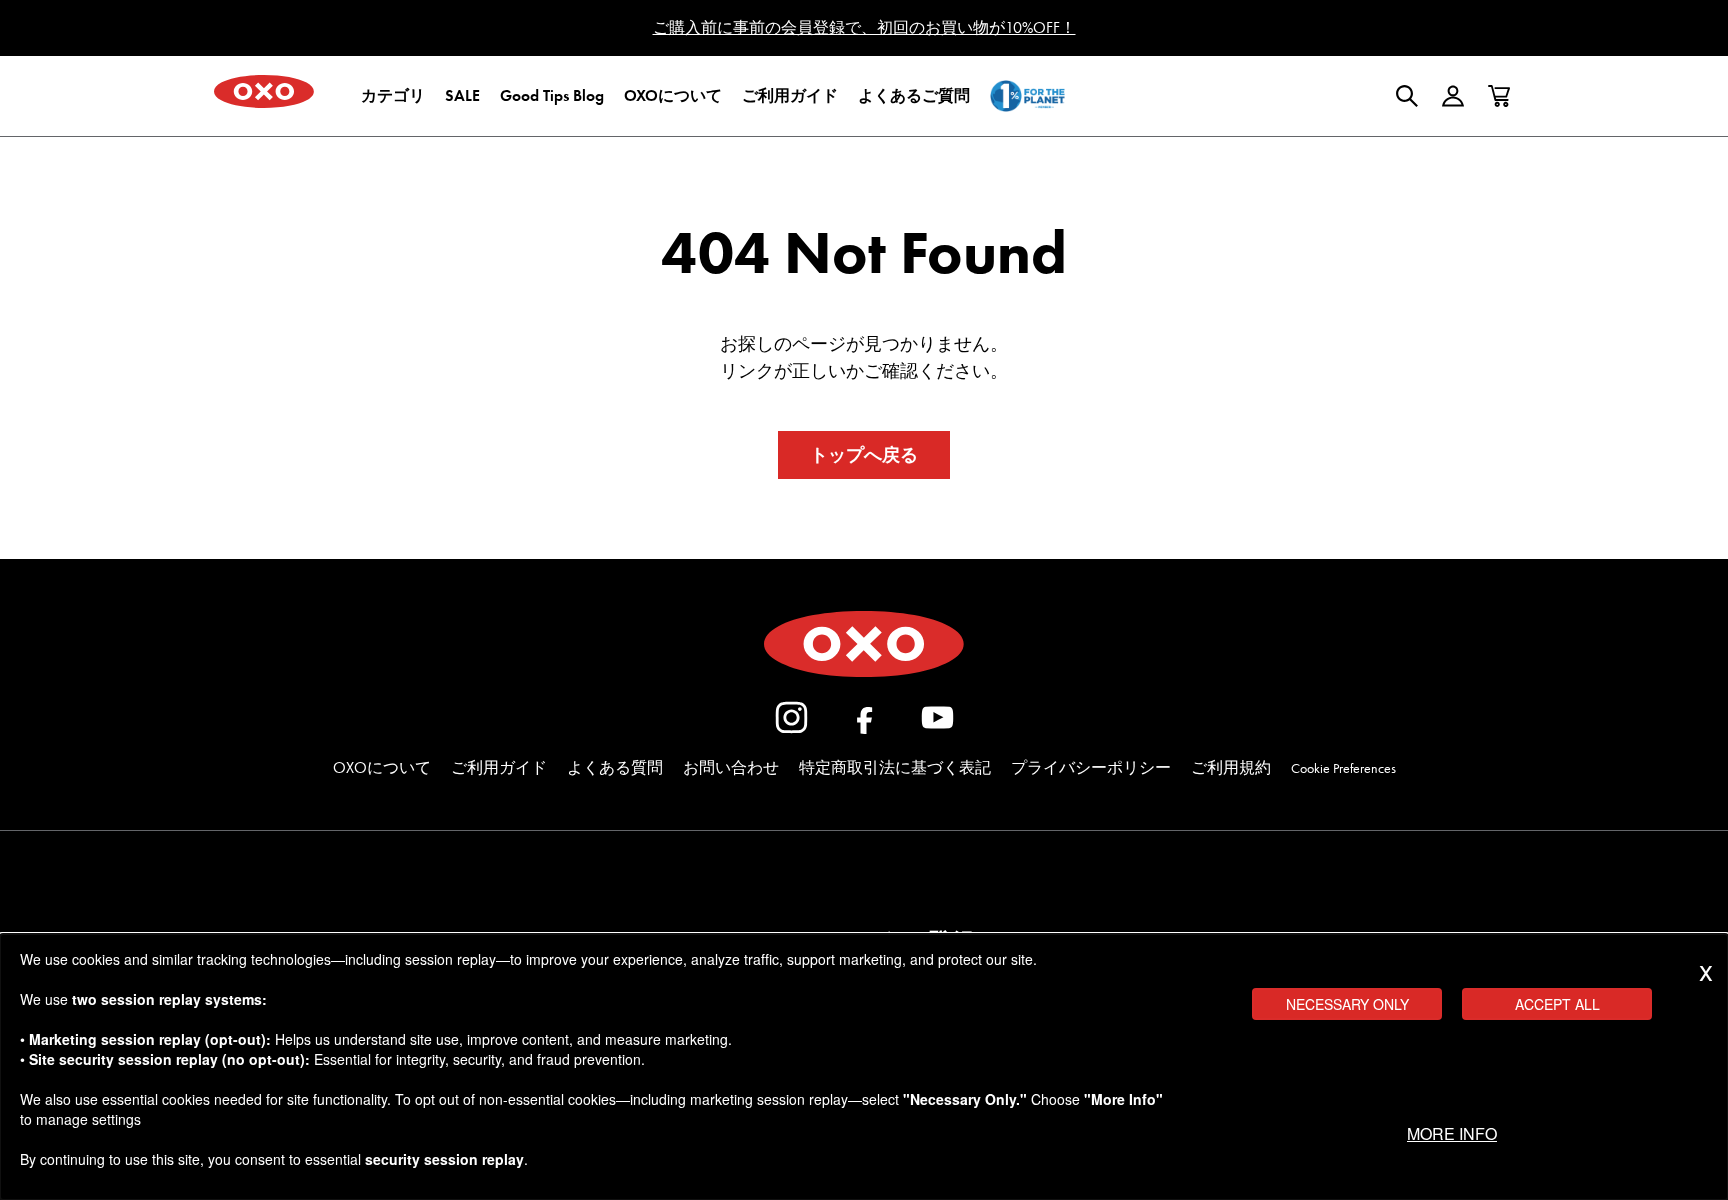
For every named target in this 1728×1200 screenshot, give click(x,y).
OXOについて (382, 767)
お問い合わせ (731, 767)
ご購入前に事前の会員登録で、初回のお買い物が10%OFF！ (864, 27)
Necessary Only (1347, 1004)
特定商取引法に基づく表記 (895, 767)
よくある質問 (615, 767)
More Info (1452, 1133)
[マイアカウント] (1453, 96)
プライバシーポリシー (1091, 767)
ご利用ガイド (499, 767)
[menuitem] (393, 96)
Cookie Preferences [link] (1343, 768)
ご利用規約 (1231, 767)
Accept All (1557, 1004)
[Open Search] (1407, 96)
